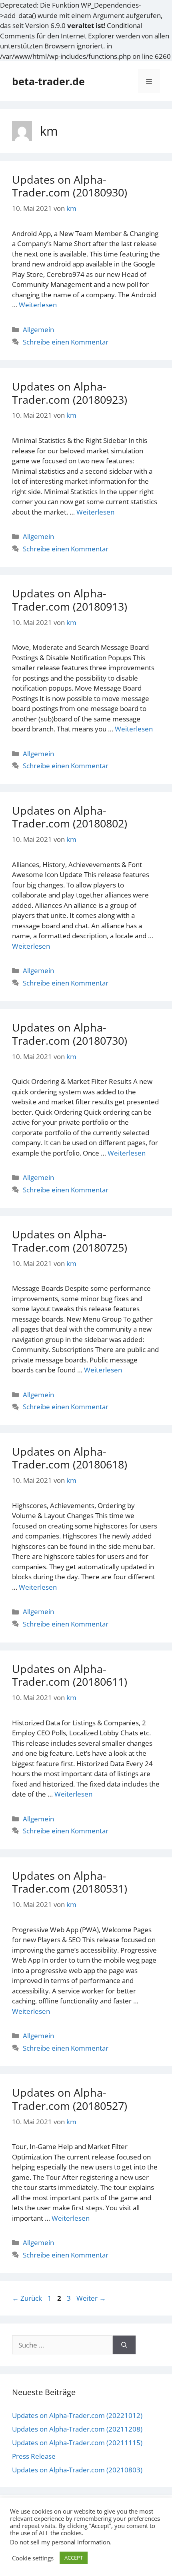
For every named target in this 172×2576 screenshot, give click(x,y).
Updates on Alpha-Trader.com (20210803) (77, 2470)
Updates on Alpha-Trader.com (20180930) (70, 186)
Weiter (91, 2298)
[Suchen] (124, 2345)
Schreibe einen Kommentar (66, 342)
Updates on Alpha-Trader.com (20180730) (70, 1034)
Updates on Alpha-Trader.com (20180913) (70, 600)
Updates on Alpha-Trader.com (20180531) (70, 1882)
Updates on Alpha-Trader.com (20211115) (77, 2443)
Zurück (27, 2298)
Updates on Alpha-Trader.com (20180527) (70, 2099)
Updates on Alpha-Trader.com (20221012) (77, 2415)
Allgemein (38, 330)
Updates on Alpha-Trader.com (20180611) (70, 1675)
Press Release (34, 2456)
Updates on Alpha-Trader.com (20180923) (70, 393)
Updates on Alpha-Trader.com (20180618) (70, 1458)
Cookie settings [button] (33, 2558)
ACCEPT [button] (74, 2558)
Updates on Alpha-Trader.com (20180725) (70, 1241)
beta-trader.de (48, 81)
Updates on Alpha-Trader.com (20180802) (70, 817)
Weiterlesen (38, 305)
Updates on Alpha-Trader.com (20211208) (77, 2429)
